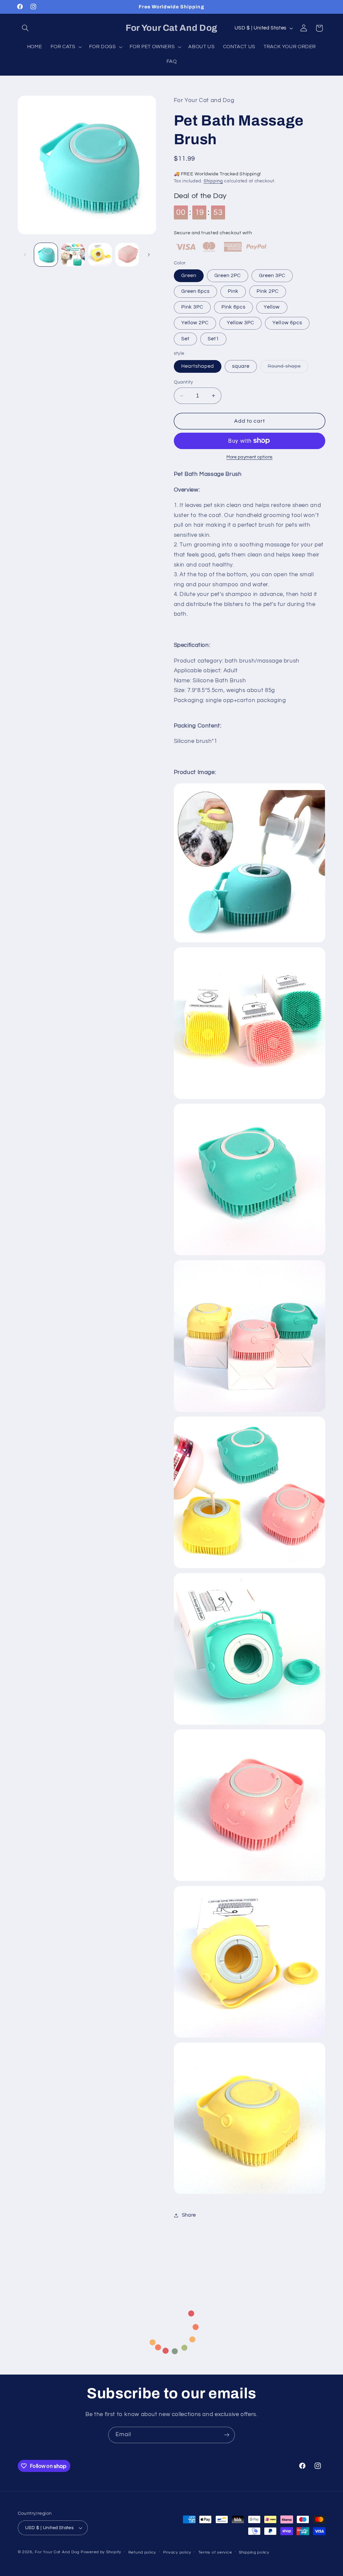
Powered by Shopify (101, 2552)
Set (185, 339)
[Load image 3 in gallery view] (100, 255)
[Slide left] (25, 255)
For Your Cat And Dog (57, 2552)
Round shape (288, 368)
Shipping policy (254, 2552)
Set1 (213, 339)
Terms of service (215, 2552)
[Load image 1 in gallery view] (46, 255)
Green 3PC (272, 276)
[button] (25, 28)
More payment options (250, 457)
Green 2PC (228, 276)
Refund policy (142, 2552)
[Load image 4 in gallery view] (127, 255)
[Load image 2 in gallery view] (73, 255)
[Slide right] (149, 255)
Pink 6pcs (233, 307)
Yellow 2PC (195, 323)
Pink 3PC (192, 307)
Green (189, 276)
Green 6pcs (196, 291)
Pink (233, 291)
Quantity (184, 382)
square (241, 366)
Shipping (213, 181)
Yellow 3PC (241, 323)
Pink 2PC (268, 291)
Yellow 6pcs (287, 323)
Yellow (272, 307)
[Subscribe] (227, 2435)
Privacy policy (177, 2552)
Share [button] (189, 2215)
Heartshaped (198, 366)
